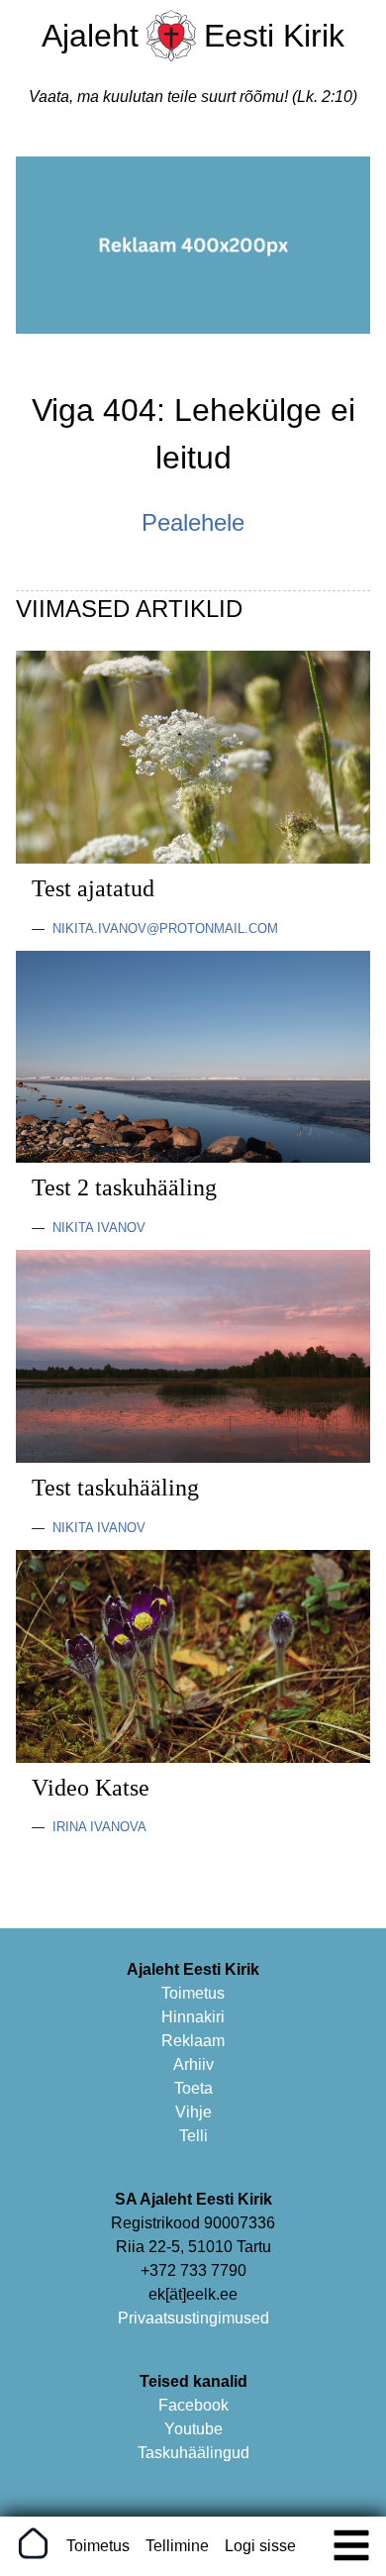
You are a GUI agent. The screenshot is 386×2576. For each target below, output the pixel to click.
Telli (193, 2136)
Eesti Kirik (274, 36)
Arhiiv (193, 2064)
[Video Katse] (193, 1757)
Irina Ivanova (99, 1827)
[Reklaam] (193, 328)
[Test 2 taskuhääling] (193, 1157)
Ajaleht (90, 36)
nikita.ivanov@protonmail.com (165, 928)
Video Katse (91, 1788)
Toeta (193, 2088)
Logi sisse (260, 2546)
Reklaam (193, 2041)
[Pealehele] (171, 56)
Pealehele (193, 522)
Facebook (193, 2405)
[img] (351, 2545)
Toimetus (193, 1993)
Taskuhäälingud (193, 2453)
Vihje (193, 2112)
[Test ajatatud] (193, 858)
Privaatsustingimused (193, 2318)
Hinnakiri (193, 2017)
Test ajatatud (93, 888)
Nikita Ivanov (99, 1228)
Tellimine (177, 2546)
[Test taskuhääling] (193, 1457)
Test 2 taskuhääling (124, 1187)
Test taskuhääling (115, 1488)
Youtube (193, 2429)
